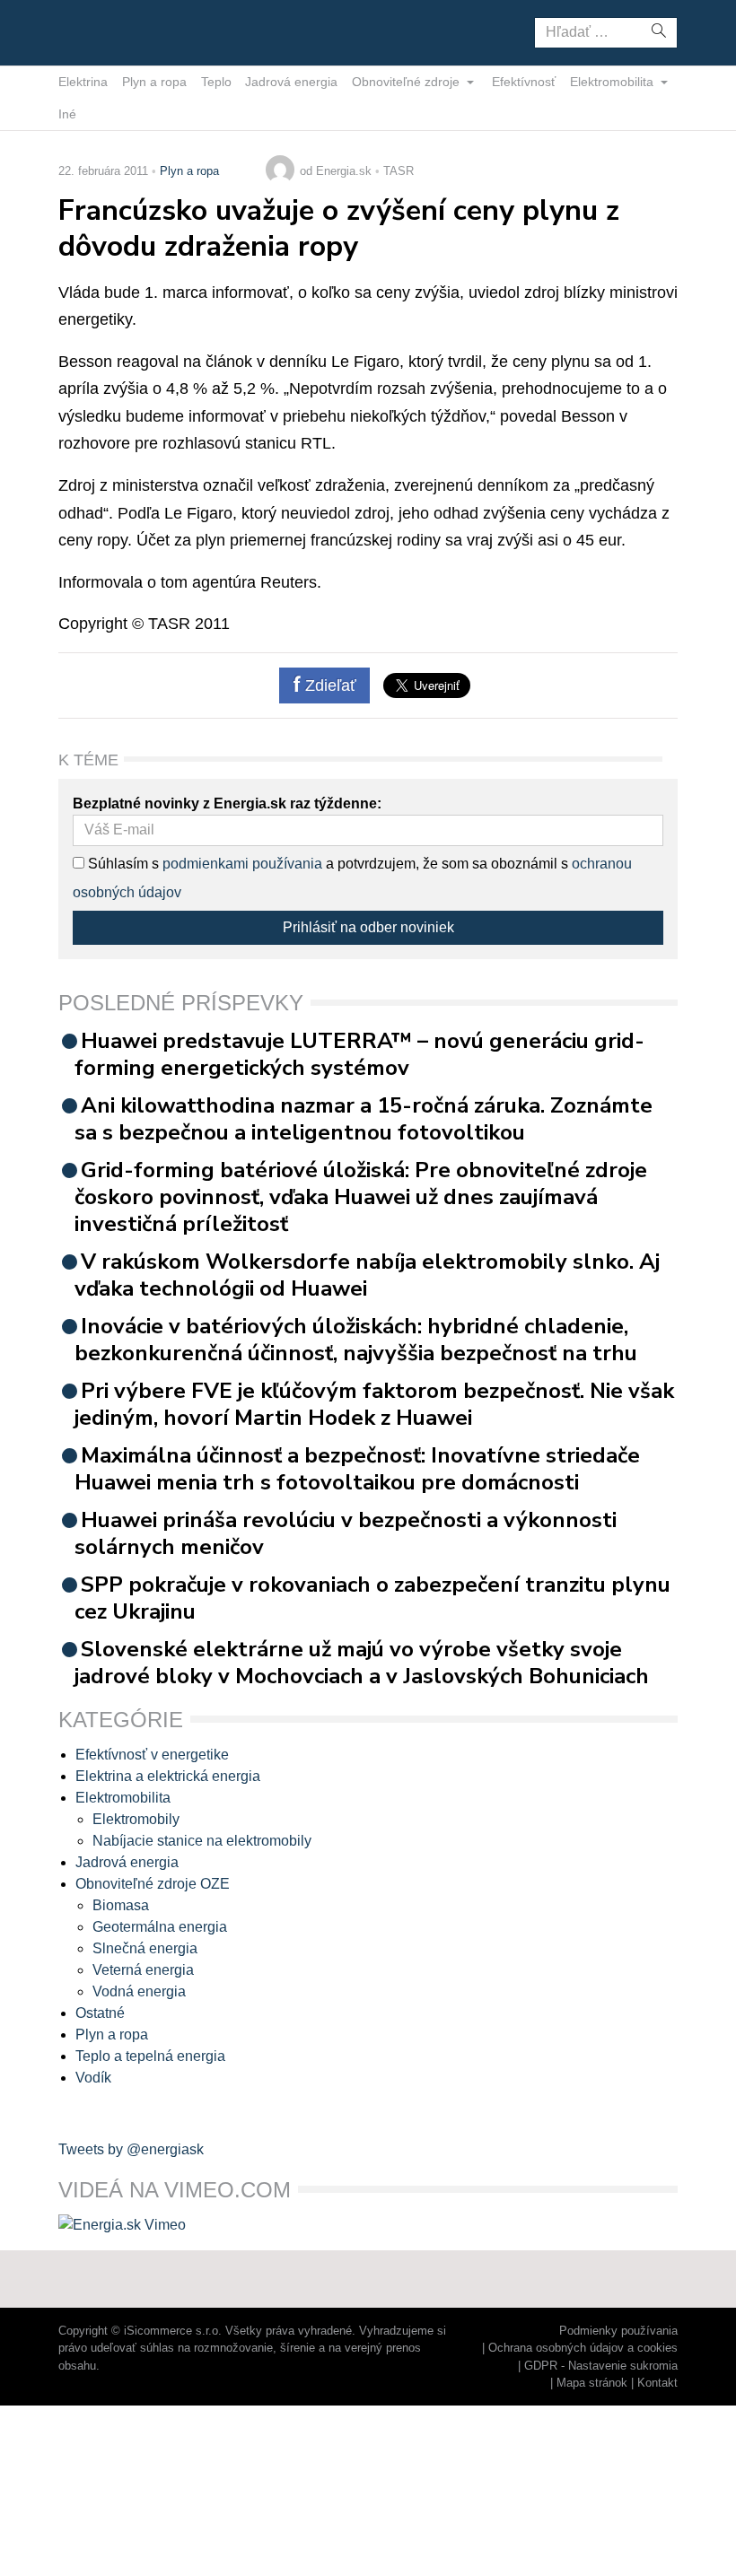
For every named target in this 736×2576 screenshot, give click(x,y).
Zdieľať (329, 685)
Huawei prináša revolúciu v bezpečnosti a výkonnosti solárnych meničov (346, 1533)
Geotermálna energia (160, 1927)
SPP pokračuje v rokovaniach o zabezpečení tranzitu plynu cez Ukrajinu (372, 1598)
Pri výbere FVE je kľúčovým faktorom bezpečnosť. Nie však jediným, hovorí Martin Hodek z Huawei (374, 1404)
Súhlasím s (122, 864)
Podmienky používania (618, 2331)
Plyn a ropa (154, 82)
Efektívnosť (524, 82)
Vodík (93, 2078)
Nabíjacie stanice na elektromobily (202, 1841)
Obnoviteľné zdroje (407, 82)
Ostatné (100, 2013)
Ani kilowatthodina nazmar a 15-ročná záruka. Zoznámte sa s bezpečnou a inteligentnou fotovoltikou (364, 1119)
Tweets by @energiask (131, 2149)
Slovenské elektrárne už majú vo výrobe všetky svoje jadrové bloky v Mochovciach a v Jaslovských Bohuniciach (362, 1663)
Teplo (216, 82)
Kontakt (657, 2383)
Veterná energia (143, 1970)
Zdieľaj (114, 31)
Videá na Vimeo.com (175, 2190)
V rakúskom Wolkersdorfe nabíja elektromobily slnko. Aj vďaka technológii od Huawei (367, 1275)
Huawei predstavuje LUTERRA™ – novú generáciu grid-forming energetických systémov (359, 1054)
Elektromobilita (613, 82)
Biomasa (121, 1905)
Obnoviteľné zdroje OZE (153, 1884)
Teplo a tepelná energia (150, 2056)
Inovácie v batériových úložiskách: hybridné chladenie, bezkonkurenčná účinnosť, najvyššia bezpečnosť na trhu (356, 1340)
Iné (67, 114)
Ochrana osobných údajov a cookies (583, 2348)
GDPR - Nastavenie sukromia (601, 2366)
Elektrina (83, 82)
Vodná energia (139, 1991)
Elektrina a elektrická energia (168, 1776)
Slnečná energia (145, 1948)
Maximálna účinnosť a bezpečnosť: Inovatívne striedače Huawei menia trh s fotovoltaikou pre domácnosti (357, 1469)
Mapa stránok (592, 2383)
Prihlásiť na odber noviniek (368, 927)
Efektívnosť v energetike (152, 1755)
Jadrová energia (291, 82)
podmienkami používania (242, 864)
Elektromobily (136, 1819)
